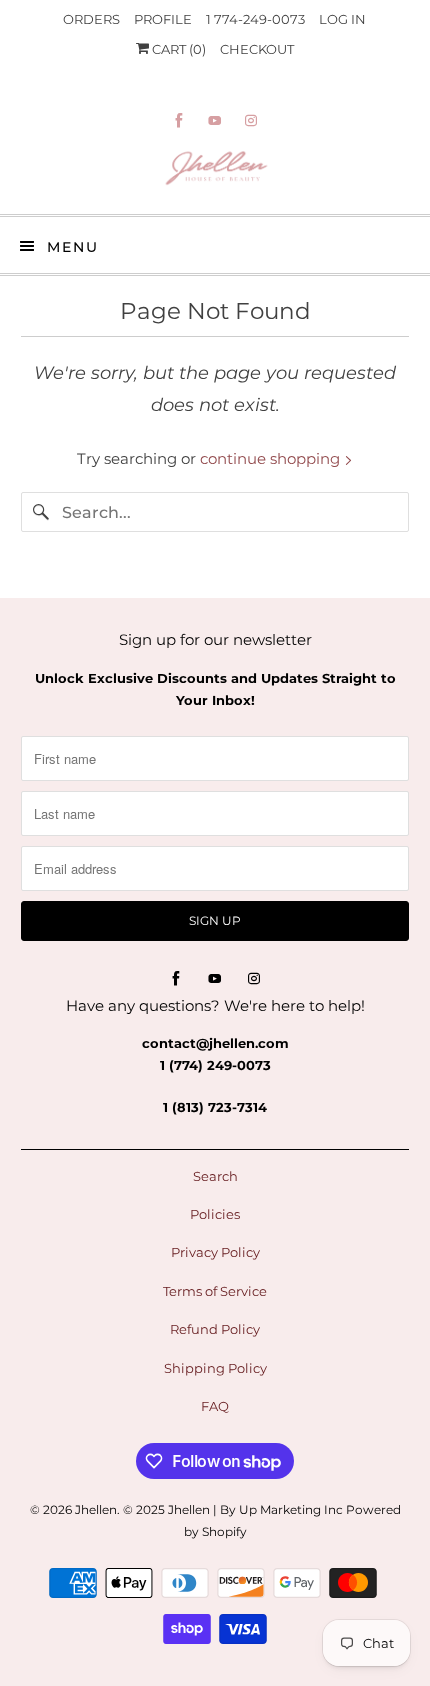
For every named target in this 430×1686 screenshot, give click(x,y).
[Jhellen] (215, 171)
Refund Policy (215, 1329)
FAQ (215, 1406)
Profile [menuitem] (163, 19)
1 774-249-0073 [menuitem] (255, 19)
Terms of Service (215, 1291)
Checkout (257, 49)
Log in (342, 19)
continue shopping (272, 458)
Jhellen (96, 1509)
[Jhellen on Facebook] (179, 120)
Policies (215, 1214)
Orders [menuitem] (91, 19)
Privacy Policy (215, 1252)
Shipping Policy (215, 1368)
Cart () (177, 49)
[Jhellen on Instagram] (251, 120)
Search (215, 1176)
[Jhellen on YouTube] (215, 120)
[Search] (41, 512)
